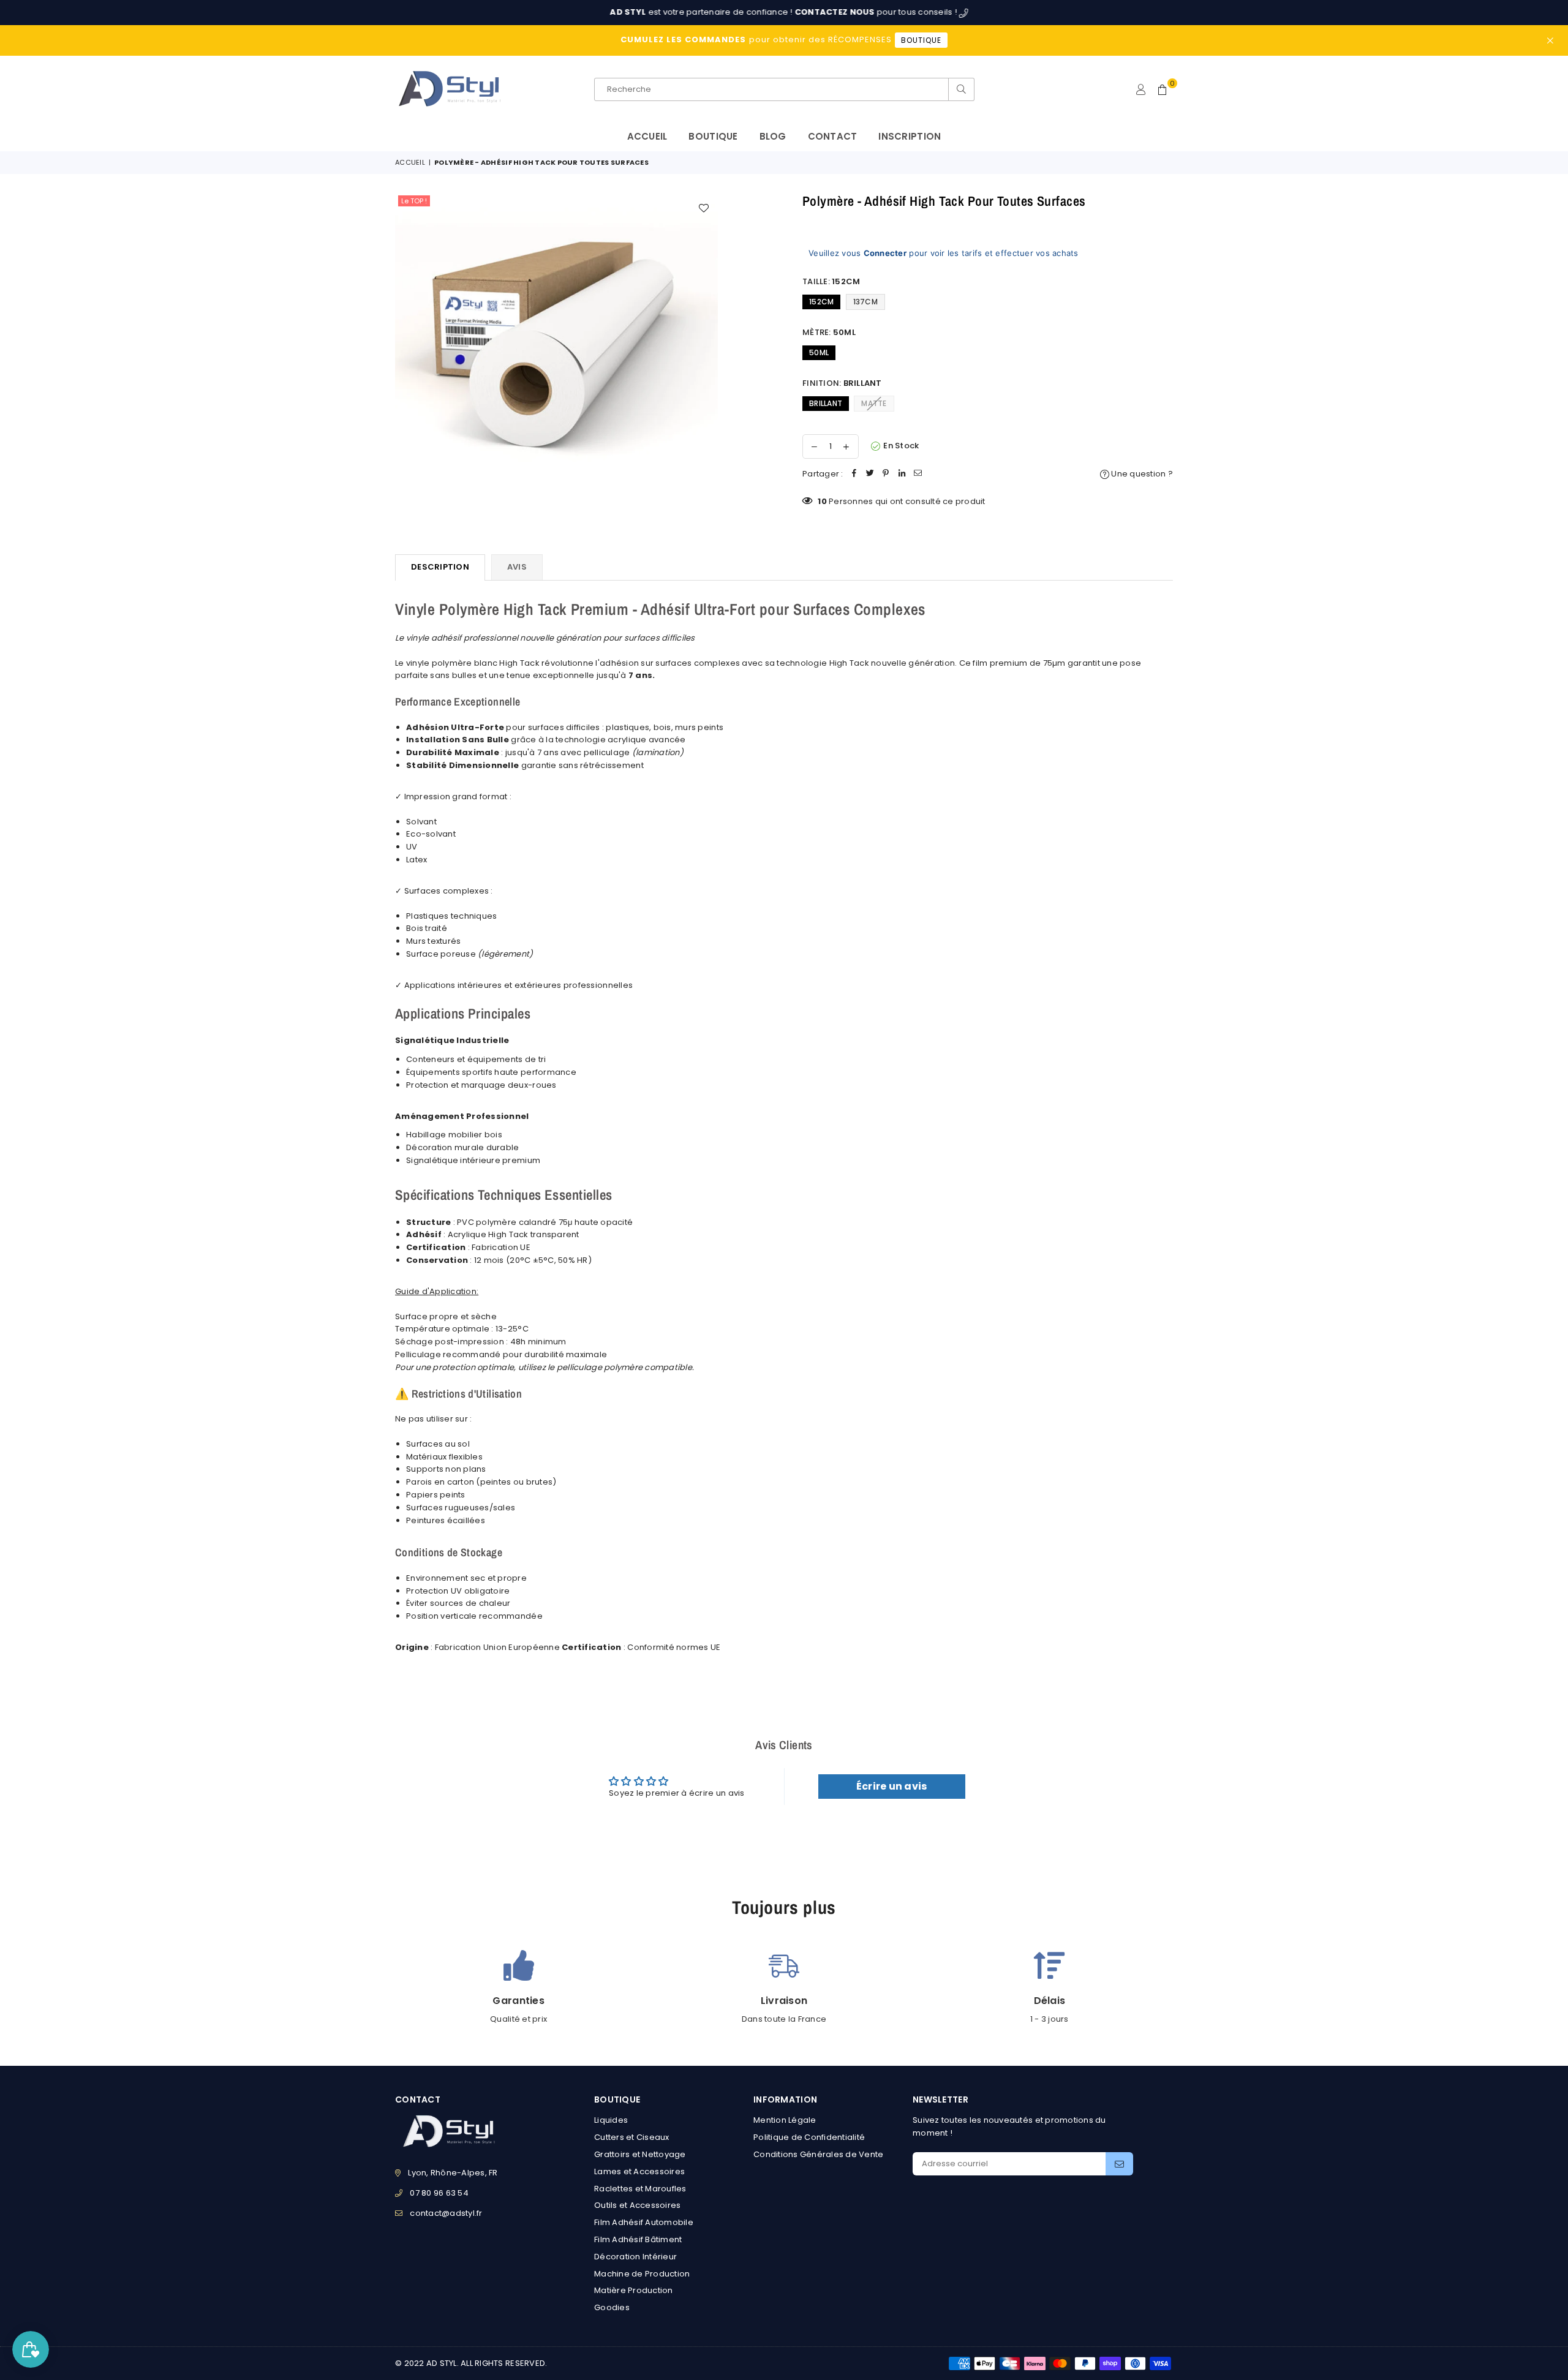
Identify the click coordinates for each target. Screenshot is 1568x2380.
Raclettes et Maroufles (640, 2189)
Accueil (647, 136)
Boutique (713, 136)
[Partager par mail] (918, 474)
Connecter (885, 253)
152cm (821, 302)
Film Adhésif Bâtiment (638, 2239)
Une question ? (1141, 474)
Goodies (612, 2307)
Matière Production (634, 2290)
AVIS (517, 567)
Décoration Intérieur (635, 2257)
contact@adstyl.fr (446, 2213)
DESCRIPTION (440, 567)
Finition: (842, 383)
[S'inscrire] (1119, 2164)
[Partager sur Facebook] (854, 474)
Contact (833, 136)
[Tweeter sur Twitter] (870, 474)
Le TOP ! (414, 201)
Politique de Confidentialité (809, 2137)
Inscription (910, 136)
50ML (819, 352)
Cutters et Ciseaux (632, 2137)
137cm (865, 302)
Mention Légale (785, 2120)
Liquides (611, 2120)
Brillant (826, 403)
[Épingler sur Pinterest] (886, 474)
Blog (773, 136)
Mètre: (829, 332)
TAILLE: (831, 281)
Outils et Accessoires (637, 2205)
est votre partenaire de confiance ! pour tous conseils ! (707, 12)
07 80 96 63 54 (439, 2193)
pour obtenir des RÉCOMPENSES (781, 40)
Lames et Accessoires (639, 2171)
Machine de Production (642, 2274)
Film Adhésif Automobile (644, 2222)
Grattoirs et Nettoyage (640, 2154)
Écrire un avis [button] (892, 1786)
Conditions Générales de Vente (819, 2154)
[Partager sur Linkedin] (902, 474)
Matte (874, 403)
